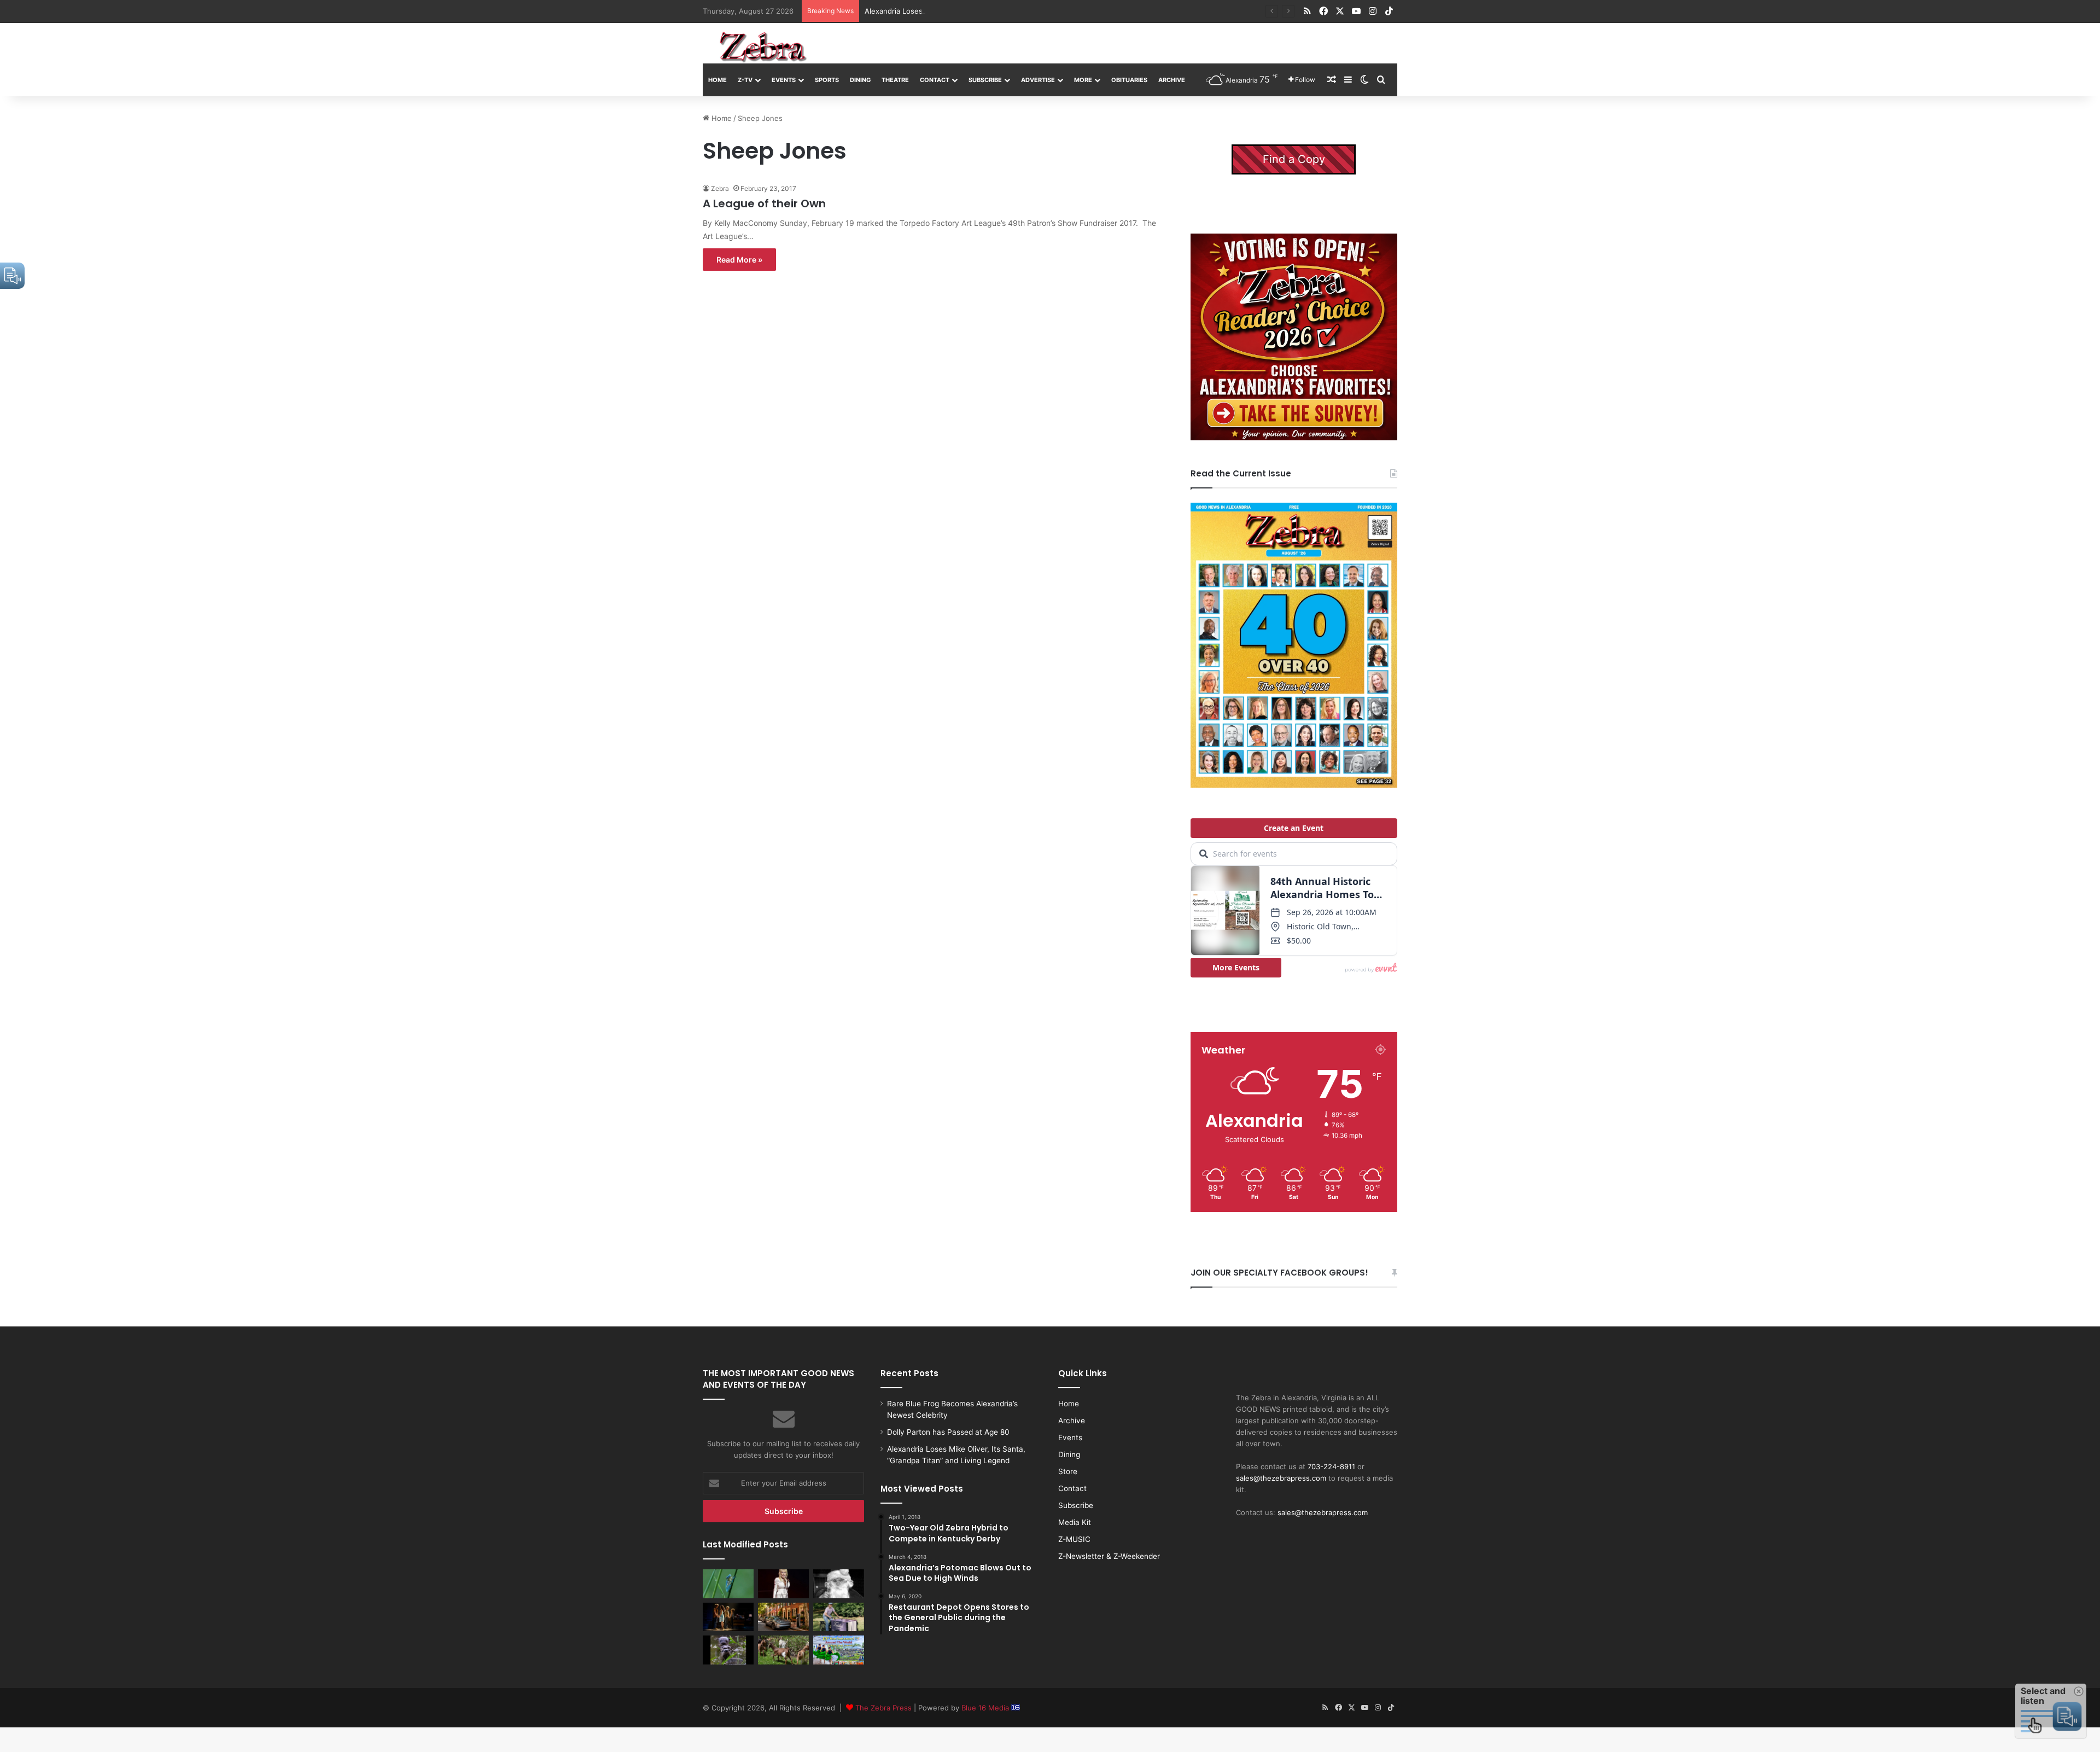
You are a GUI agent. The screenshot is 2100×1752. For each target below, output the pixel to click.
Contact (935, 80)
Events (784, 80)
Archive (1172, 80)
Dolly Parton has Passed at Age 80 (948, 1432)
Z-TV (745, 80)
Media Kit (1075, 1522)
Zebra (720, 188)
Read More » (739, 260)
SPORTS (827, 80)
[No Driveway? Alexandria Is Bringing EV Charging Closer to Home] (783, 1617)
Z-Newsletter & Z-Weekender (1109, 1556)
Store (1068, 1471)
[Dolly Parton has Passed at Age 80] (783, 1584)
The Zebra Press (883, 1708)
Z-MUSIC (1074, 1539)
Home (717, 80)
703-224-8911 (1331, 1466)
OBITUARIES (1129, 80)
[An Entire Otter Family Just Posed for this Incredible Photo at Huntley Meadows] (728, 1650)
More (1083, 80)
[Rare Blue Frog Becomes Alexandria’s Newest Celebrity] (728, 1584)
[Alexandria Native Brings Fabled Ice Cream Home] (839, 1617)
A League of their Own (764, 203)
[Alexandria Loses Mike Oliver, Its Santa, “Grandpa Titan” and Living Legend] (839, 1584)
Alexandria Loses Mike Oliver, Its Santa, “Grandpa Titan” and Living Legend (992, 11)
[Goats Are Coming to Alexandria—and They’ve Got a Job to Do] (783, 1650)
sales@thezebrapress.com (1281, 1478)
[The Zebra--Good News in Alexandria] (763, 47)
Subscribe (985, 80)
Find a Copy (1294, 159)
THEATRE (895, 80)
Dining (860, 80)
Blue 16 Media (986, 1708)
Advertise (1038, 80)
